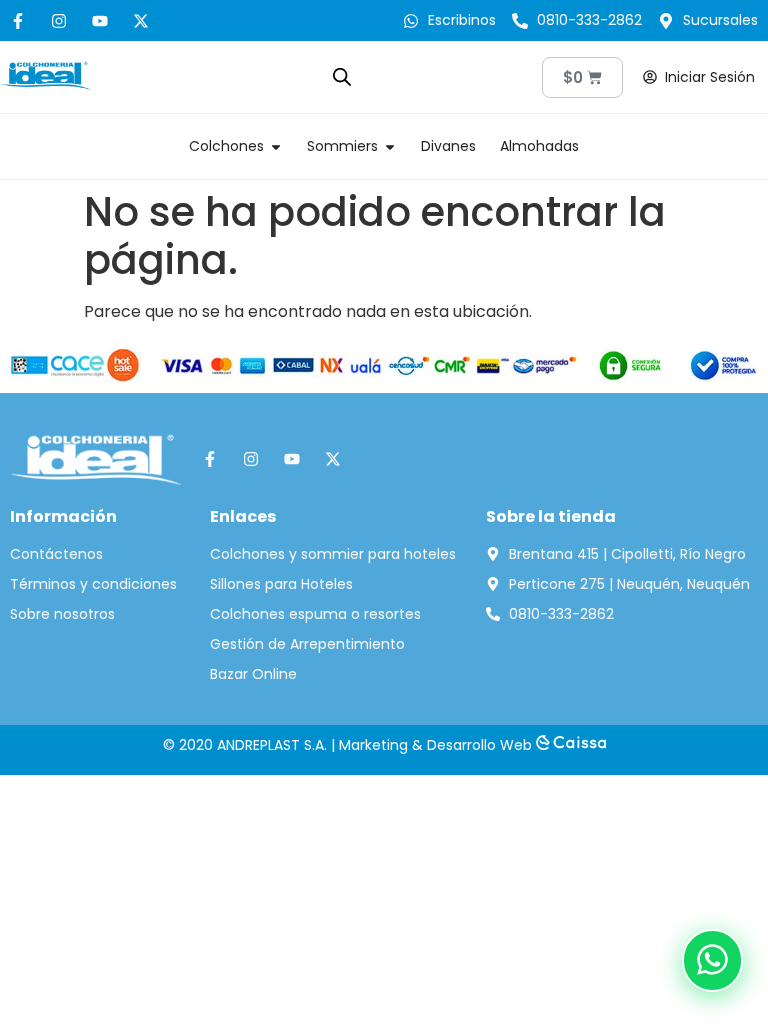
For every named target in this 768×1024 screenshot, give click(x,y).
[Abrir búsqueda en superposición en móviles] (342, 77)
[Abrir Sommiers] (390, 146)
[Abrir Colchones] (276, 146)
